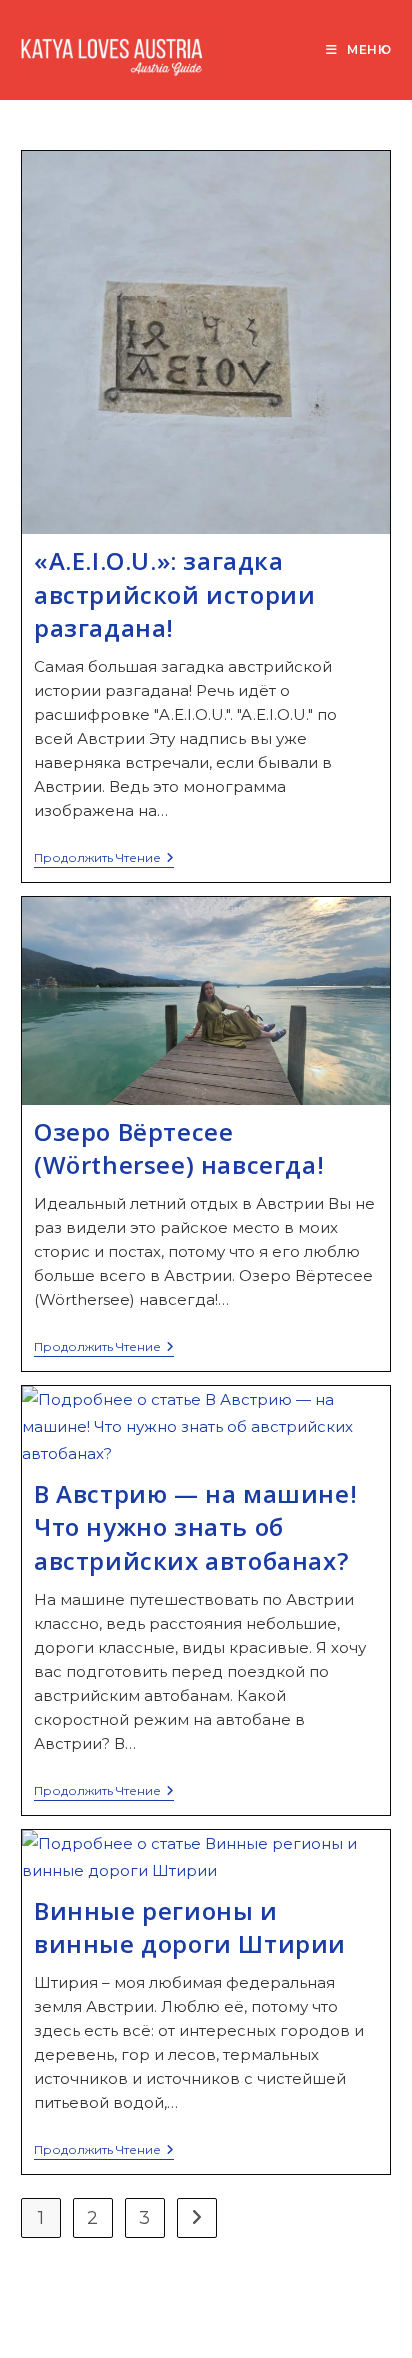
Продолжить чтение (104, 859)
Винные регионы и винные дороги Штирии (190, 1927)
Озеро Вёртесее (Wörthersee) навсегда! (179, 1148)
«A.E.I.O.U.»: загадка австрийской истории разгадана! (174, 594)
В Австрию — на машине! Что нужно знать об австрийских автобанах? (195, 1527)
